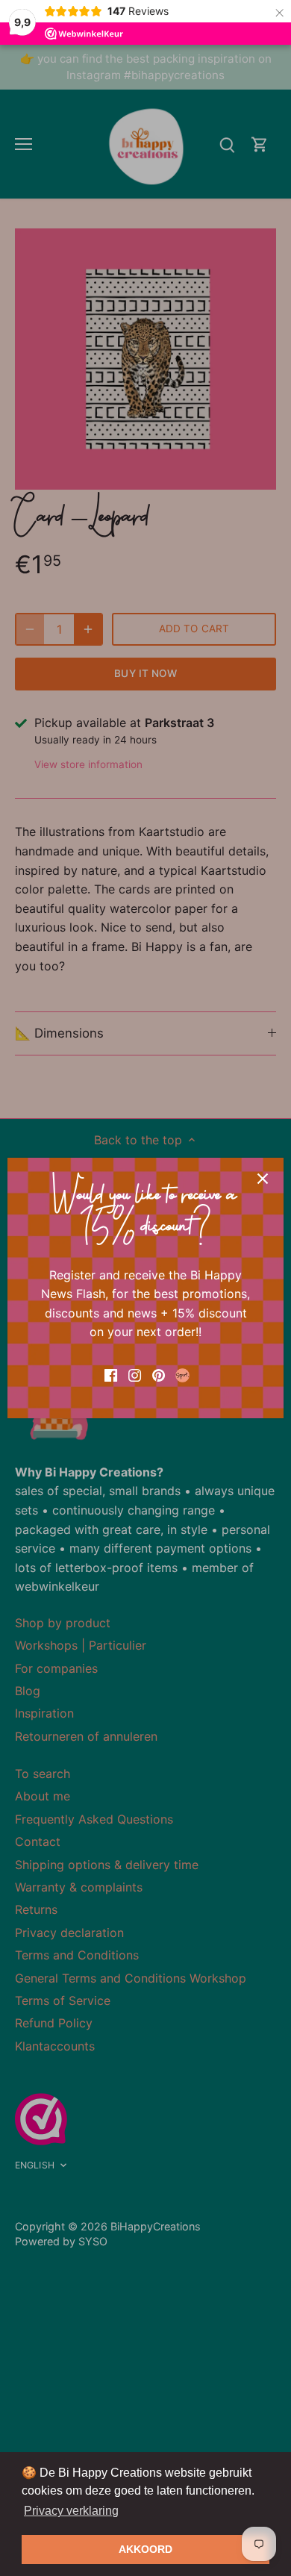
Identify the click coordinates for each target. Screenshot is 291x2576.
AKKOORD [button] (145, 2549)
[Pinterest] (159, 1374)
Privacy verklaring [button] (71, 2511)
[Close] (263, 1179)
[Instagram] (135, 1374)
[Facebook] (111, 1374)
